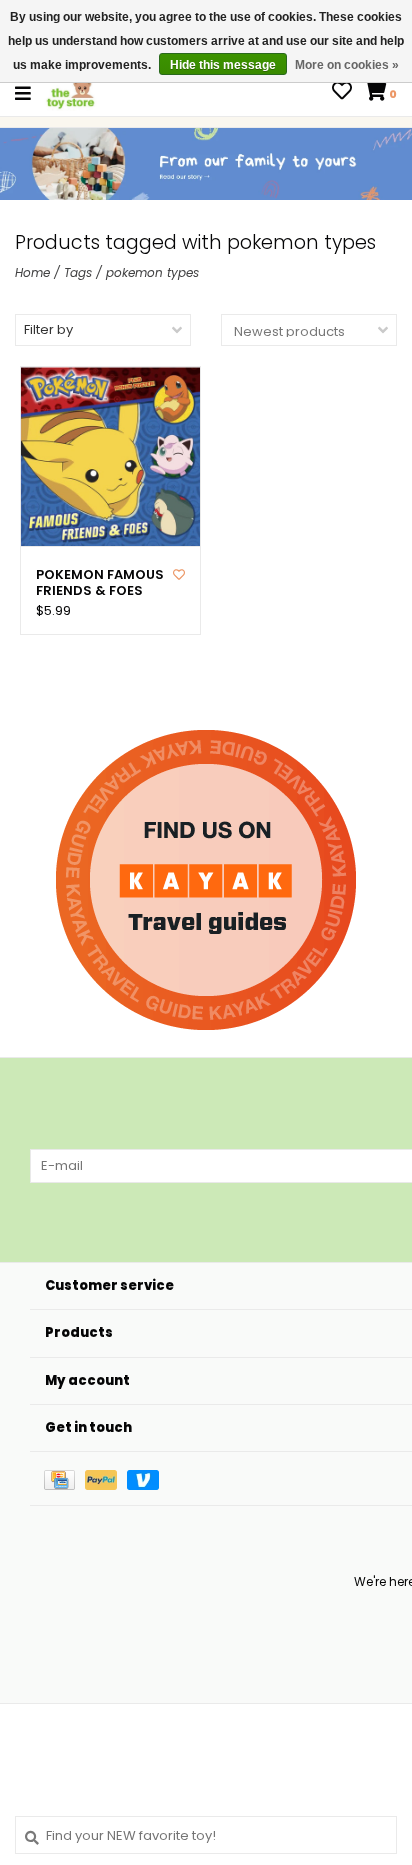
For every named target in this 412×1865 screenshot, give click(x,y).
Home (32, 272)
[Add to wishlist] (179, 574)
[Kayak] (206, 880)
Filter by (48, 329)
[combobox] (206, 1835)
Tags (78, 272)
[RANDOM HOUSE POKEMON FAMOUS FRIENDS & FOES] (110, 456)
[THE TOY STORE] (71, 92)
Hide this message (223, 65)
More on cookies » (347, 65)
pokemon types (152, 272)
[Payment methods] (64, 1478)
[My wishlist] (342, 93)
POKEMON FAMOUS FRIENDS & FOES (100, 583)
